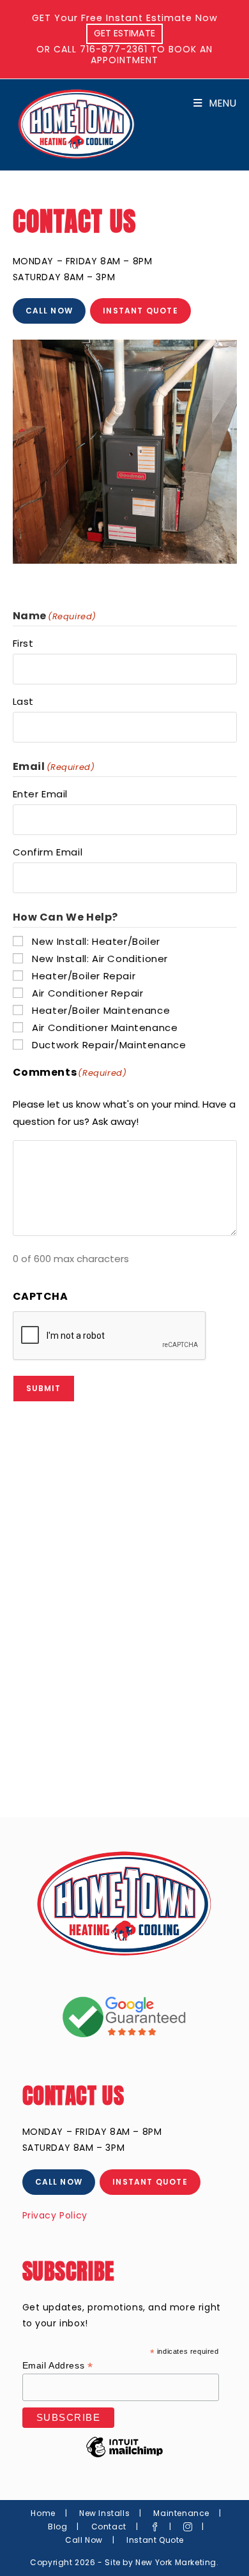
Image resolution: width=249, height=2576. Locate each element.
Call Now (84, 2540)
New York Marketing (176, 2562)
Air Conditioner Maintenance (105, 1028)
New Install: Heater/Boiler (96, 941)
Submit (44, 1388)
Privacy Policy (55, 2215)
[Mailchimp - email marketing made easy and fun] (124, 2457)
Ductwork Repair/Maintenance (109, 1045)
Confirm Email (48, 852)
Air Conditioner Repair (87, 993)
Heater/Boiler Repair (84, 976)
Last (23, 701)
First (23, 643)
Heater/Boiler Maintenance (101, 1010)
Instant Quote (155, 2540)
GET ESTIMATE (124, 33)
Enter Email (41, 794)
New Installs (104, 2513)
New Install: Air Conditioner (100, 959)
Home (43, 2513)
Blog (57, 2527)
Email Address (58, 2366)
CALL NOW (49, 311)
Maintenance (181, 2513)
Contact (109, 2527)
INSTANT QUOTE (140, 311)
